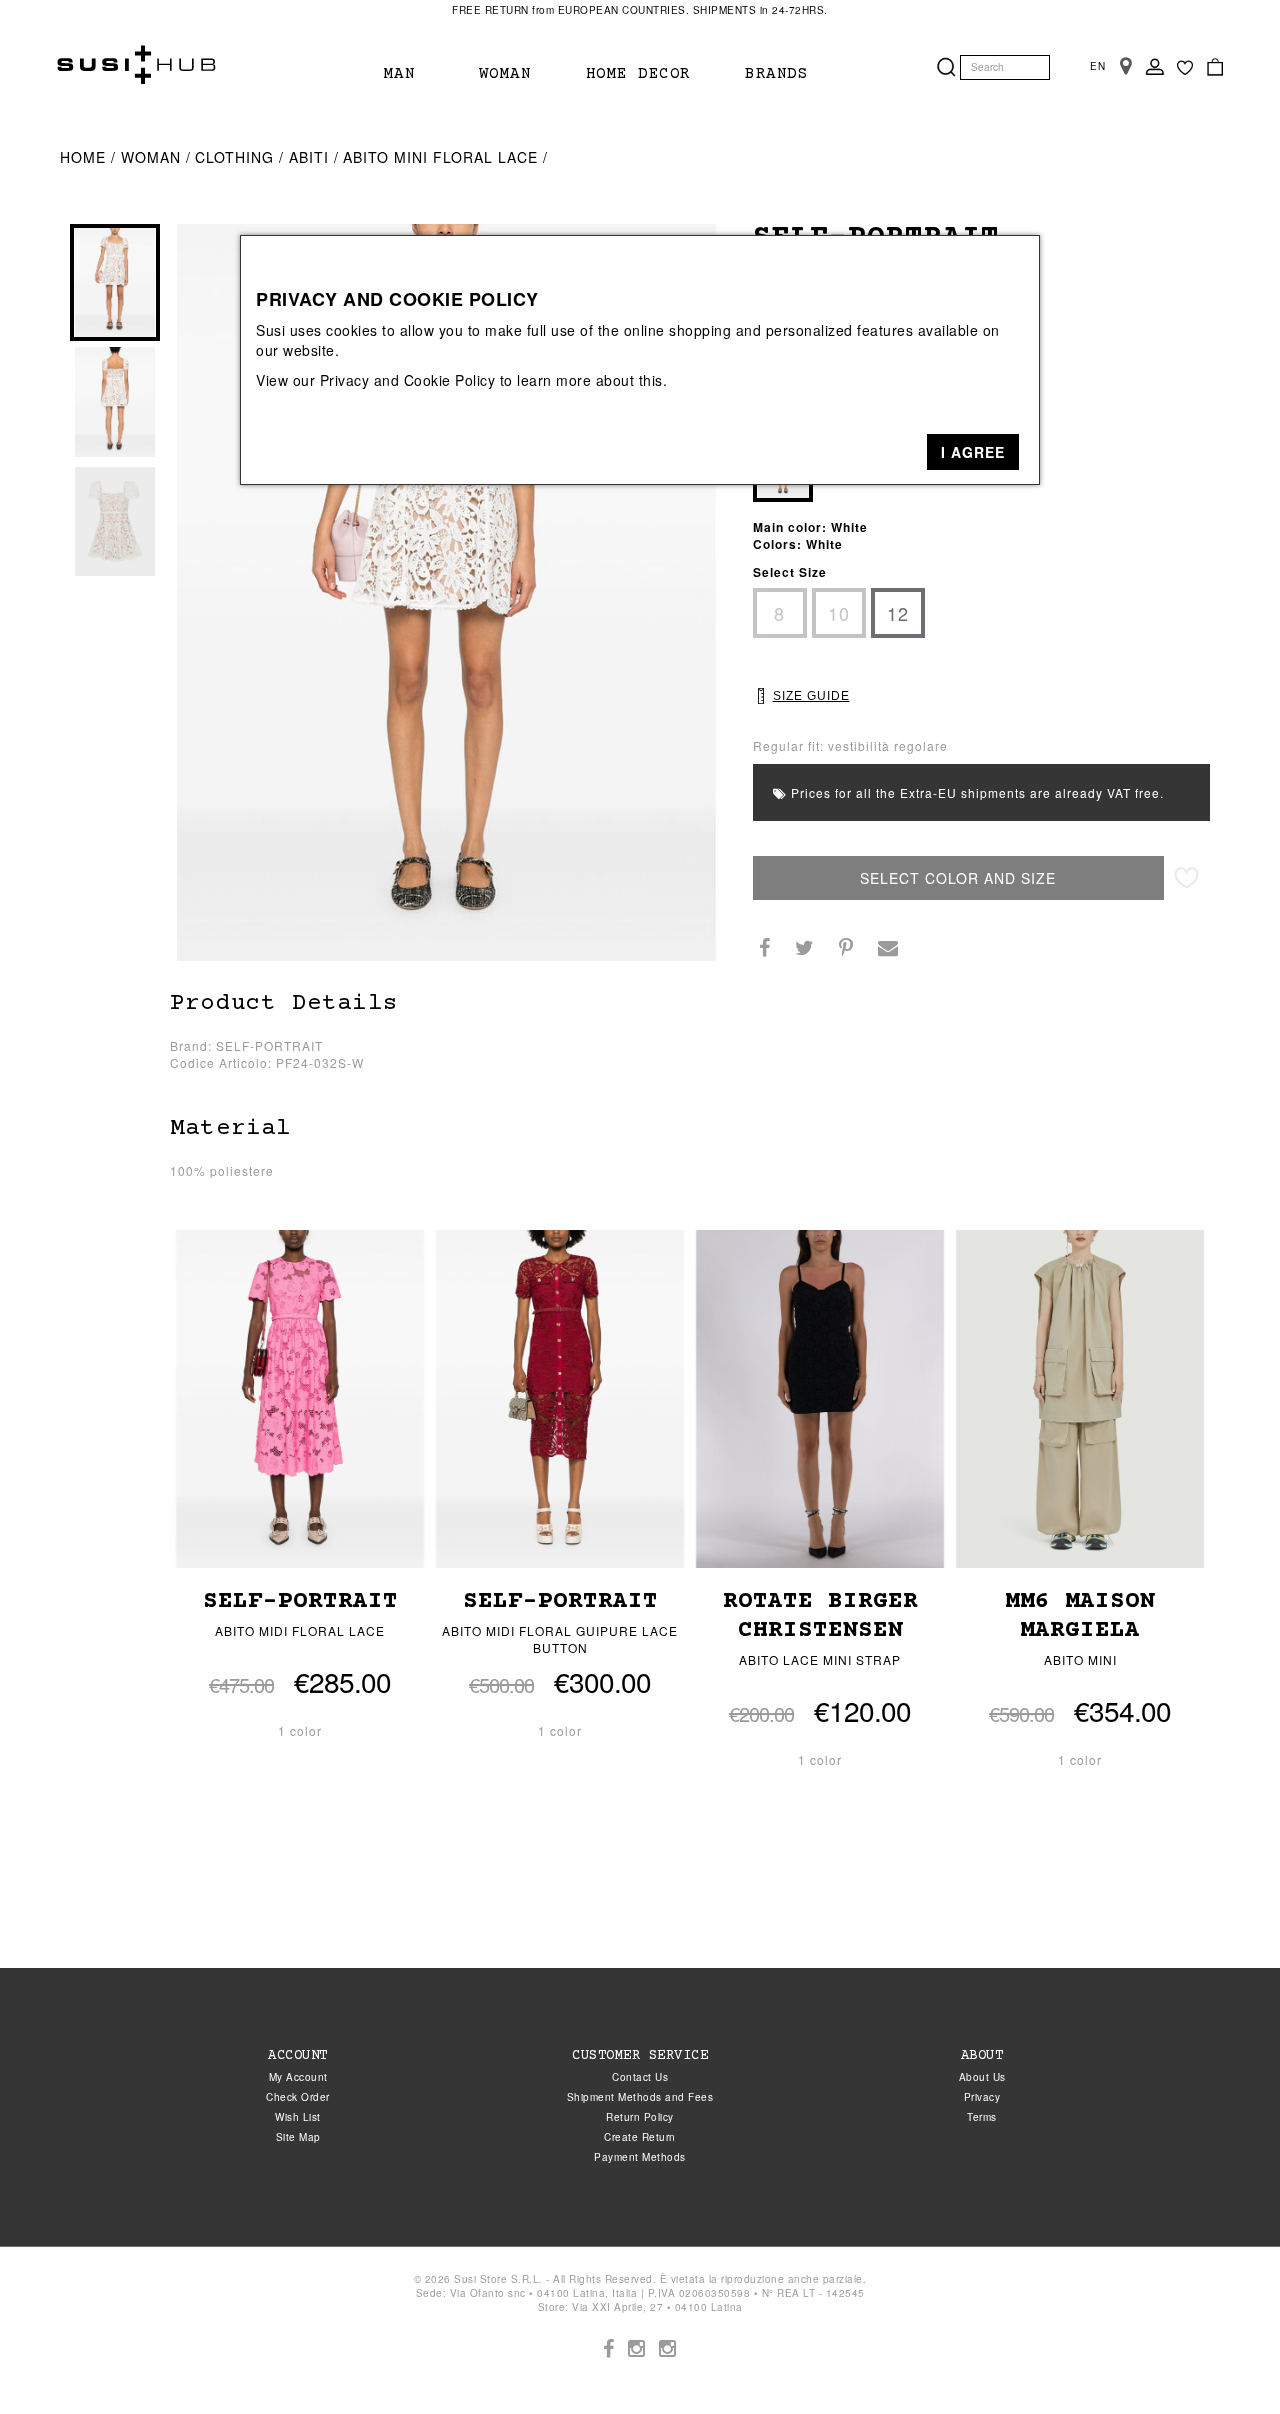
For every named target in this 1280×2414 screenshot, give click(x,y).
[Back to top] (1224, 2358)
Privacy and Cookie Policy (408, 380)
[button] (973, 452)
